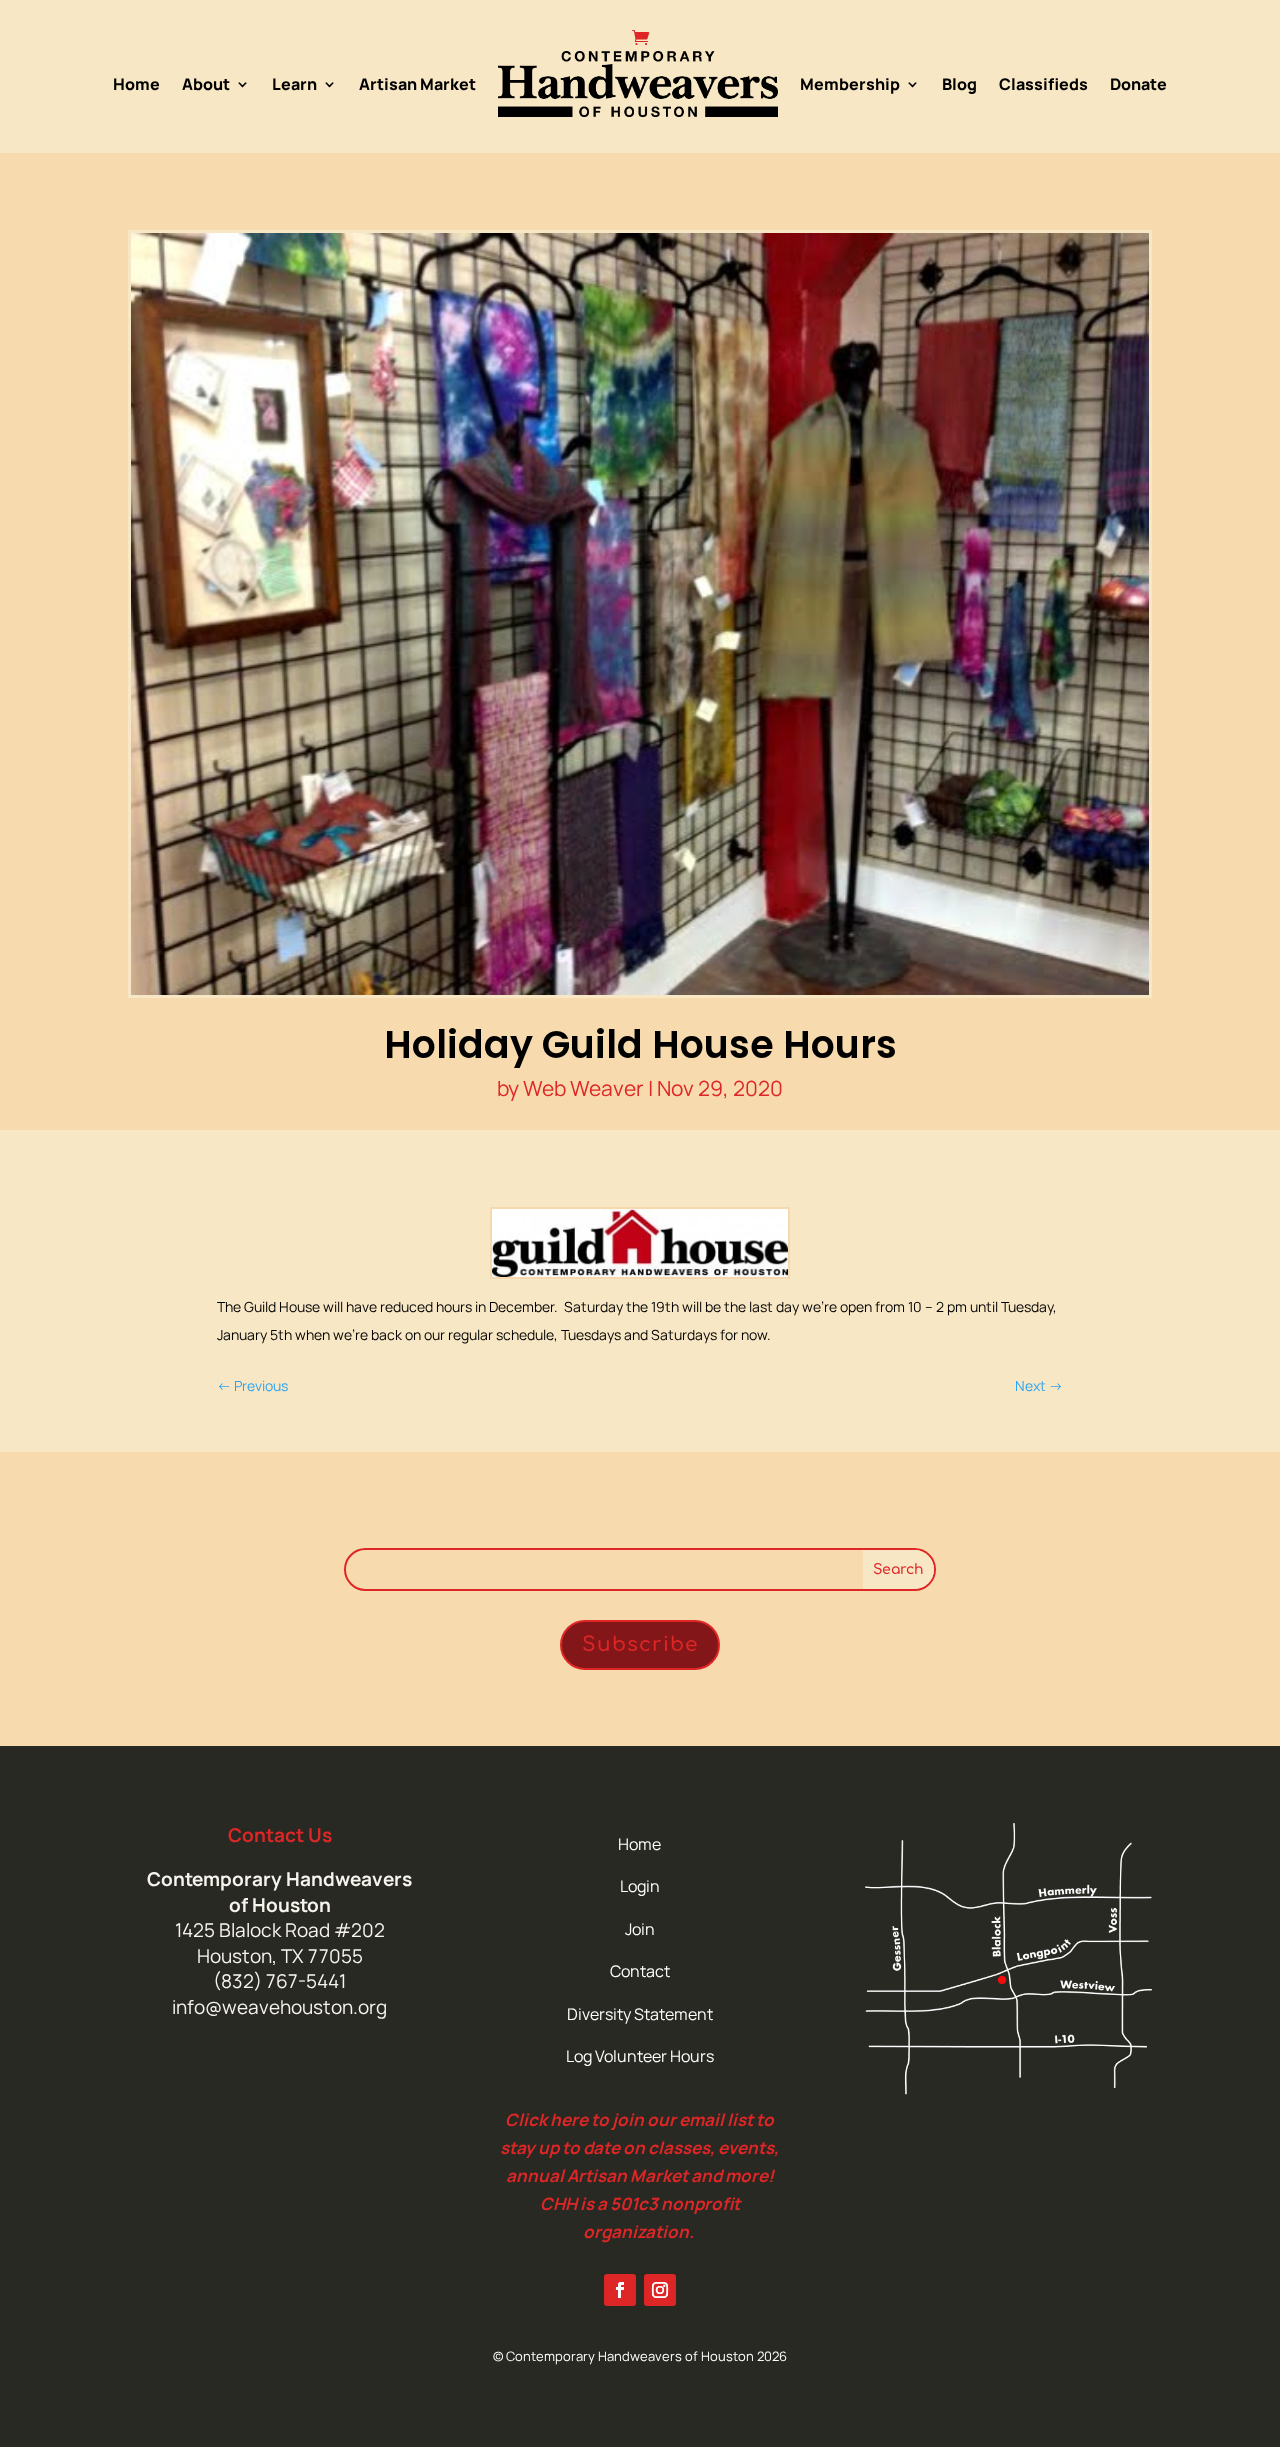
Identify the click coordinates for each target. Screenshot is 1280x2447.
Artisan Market (417, 84)
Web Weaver (583, 1088)
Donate (1138, 84)
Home (136, 84)
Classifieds (1043, 84)
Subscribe (640, 1644)
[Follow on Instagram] (660, 2290)
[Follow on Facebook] (620, 2290)
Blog (959, 84)
